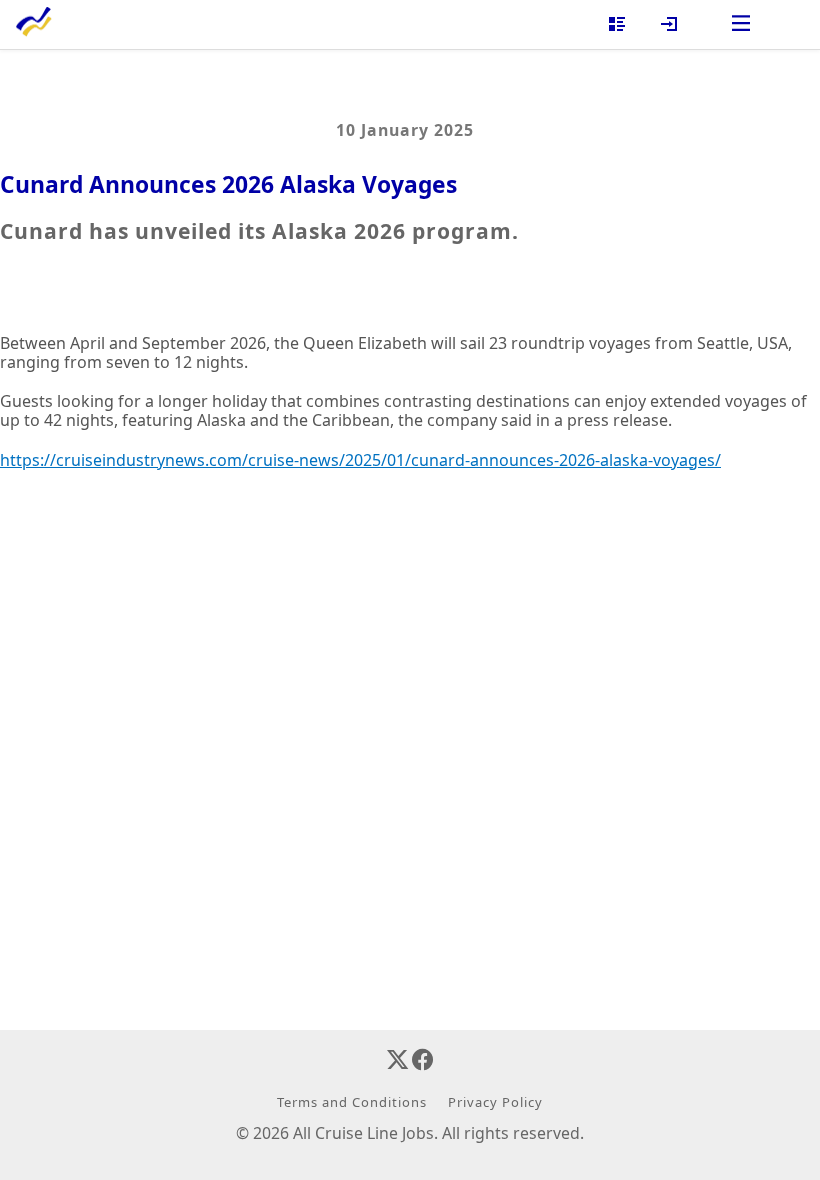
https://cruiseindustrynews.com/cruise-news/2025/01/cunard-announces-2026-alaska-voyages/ (360, 460)
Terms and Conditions (352, 1102)
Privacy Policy (495, 1102)
